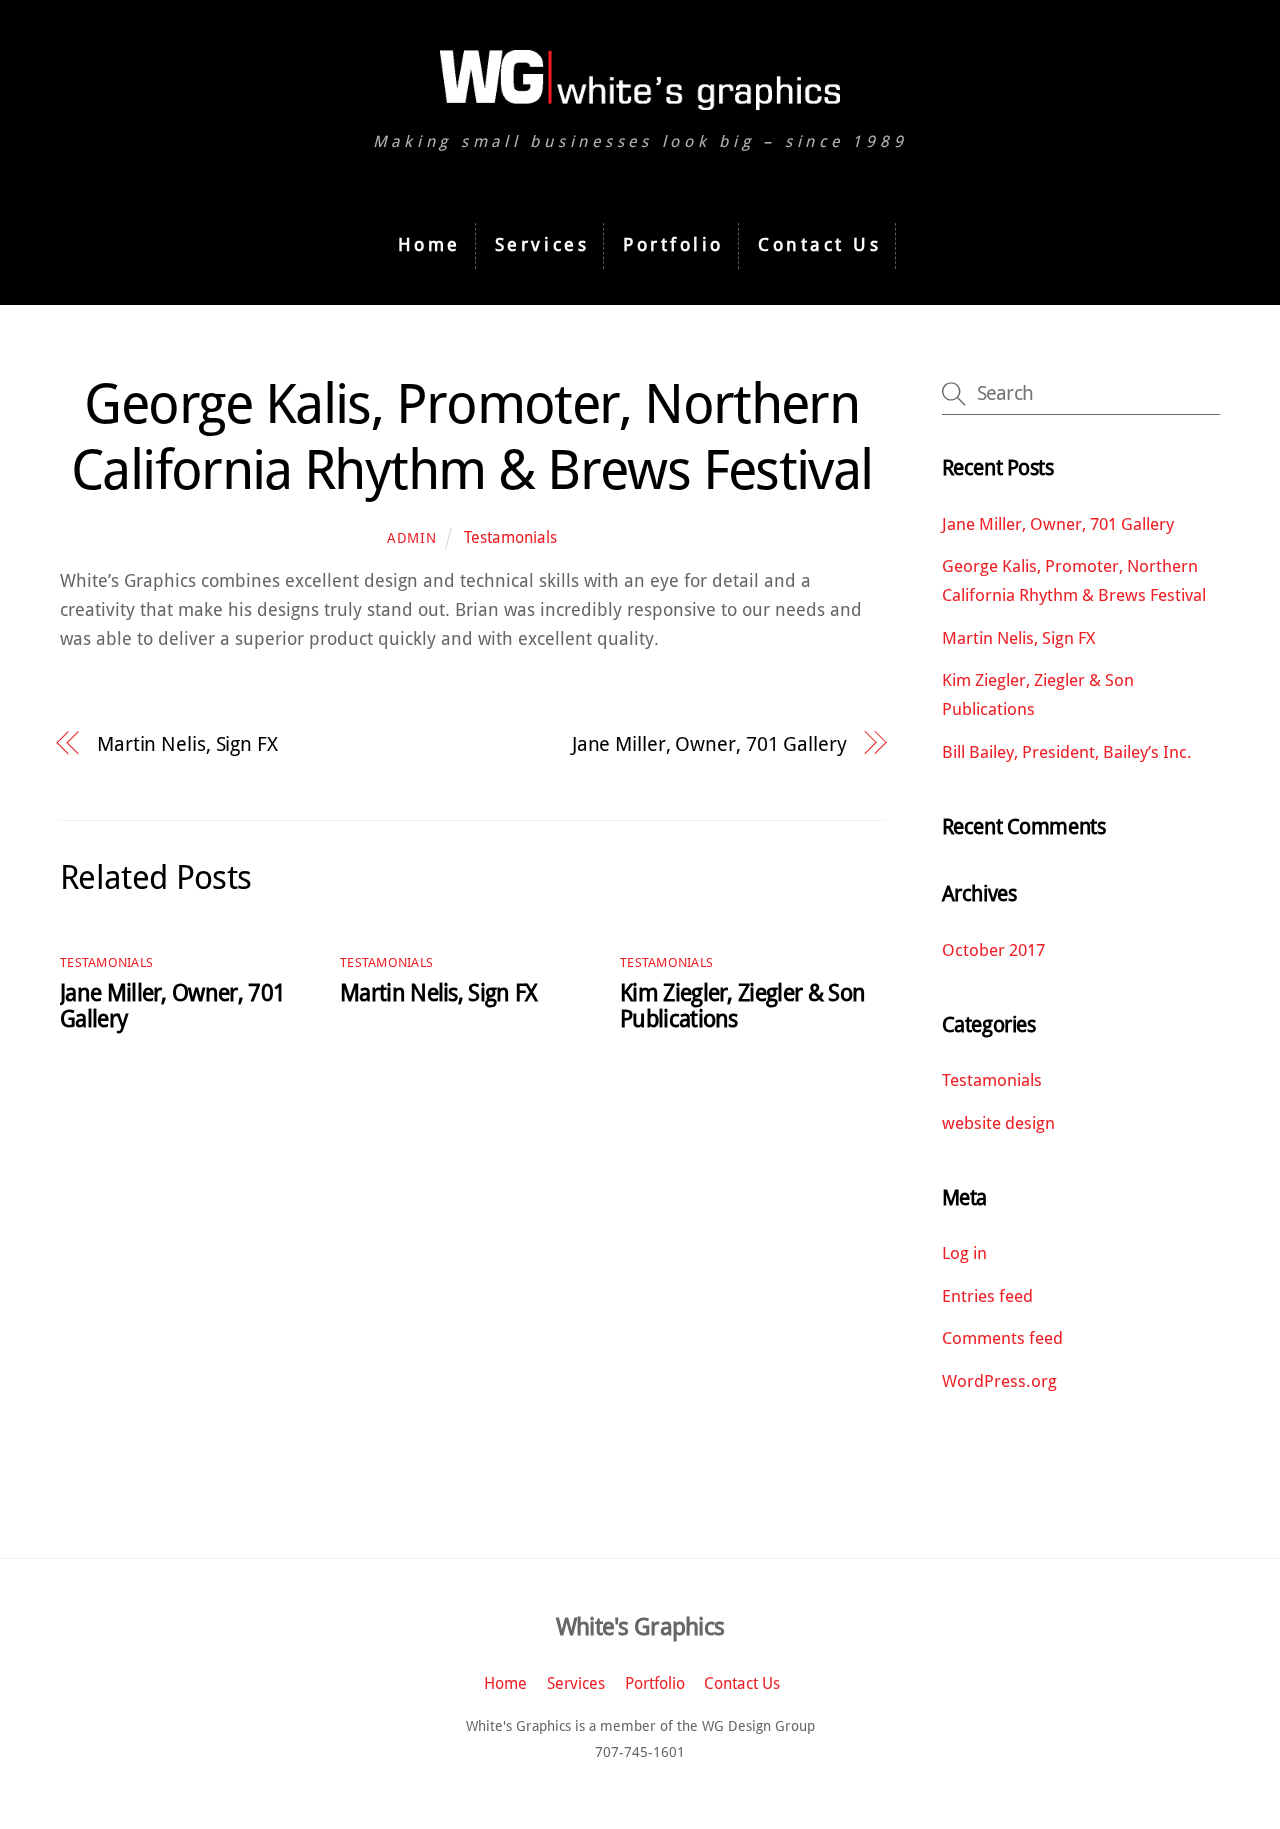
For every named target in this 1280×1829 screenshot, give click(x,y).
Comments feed (1002, 1338)
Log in (964, 1253)
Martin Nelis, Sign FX (187, 744)
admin (412, 538)
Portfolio (673, 245)
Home (429, 245)
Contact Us (819, 245)
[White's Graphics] (640, 99)
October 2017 (993, 950)
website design (998, 1123)
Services (542, 245)
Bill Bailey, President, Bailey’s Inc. (1067, 752)
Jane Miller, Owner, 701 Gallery (709, 744)
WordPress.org (999, 1381)
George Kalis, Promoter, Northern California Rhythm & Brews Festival (471, 436)
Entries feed (987, 1296)
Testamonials (510, 537)
